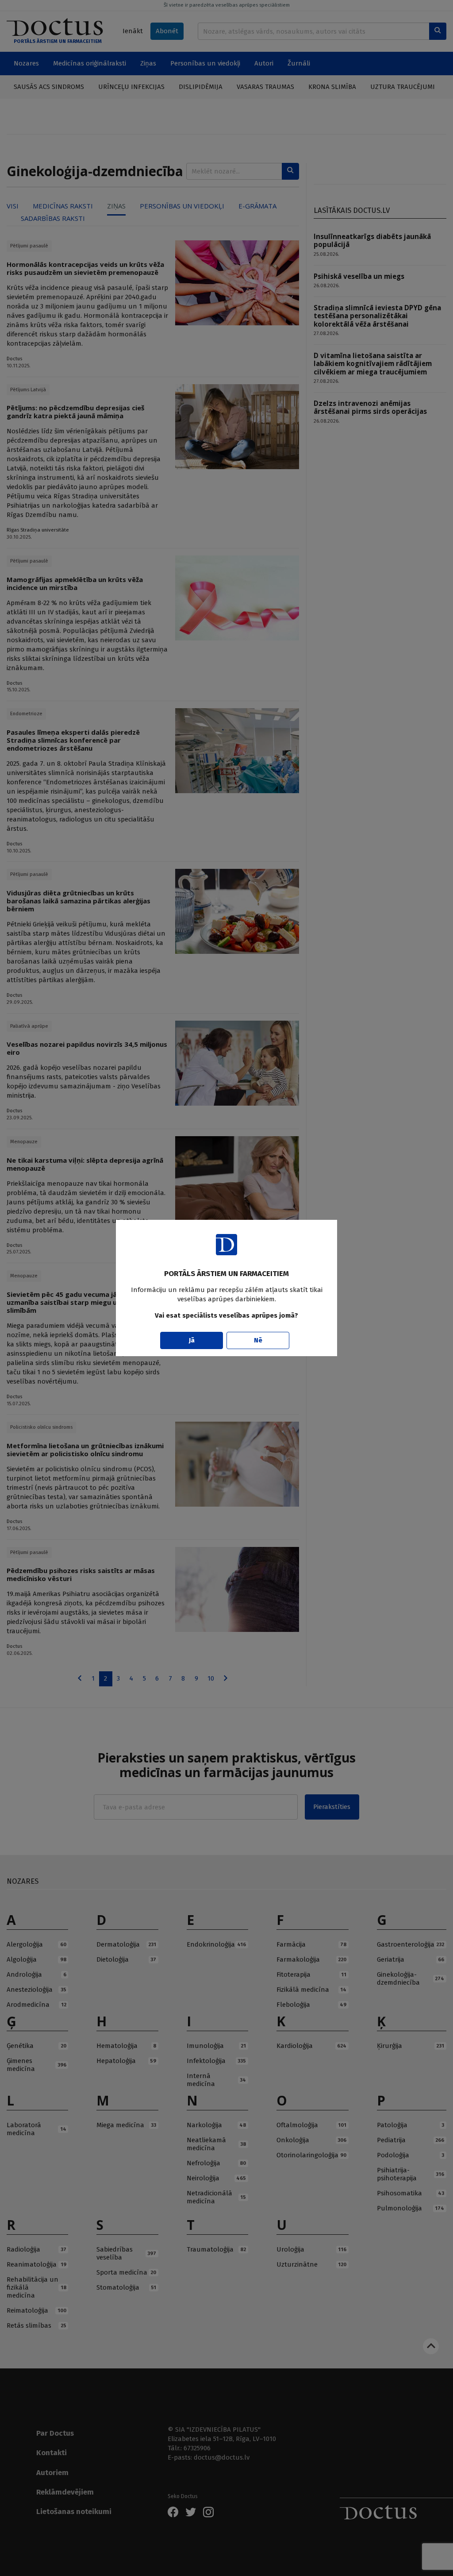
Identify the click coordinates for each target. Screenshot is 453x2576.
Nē (258, 1340)
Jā (192, 1340)
